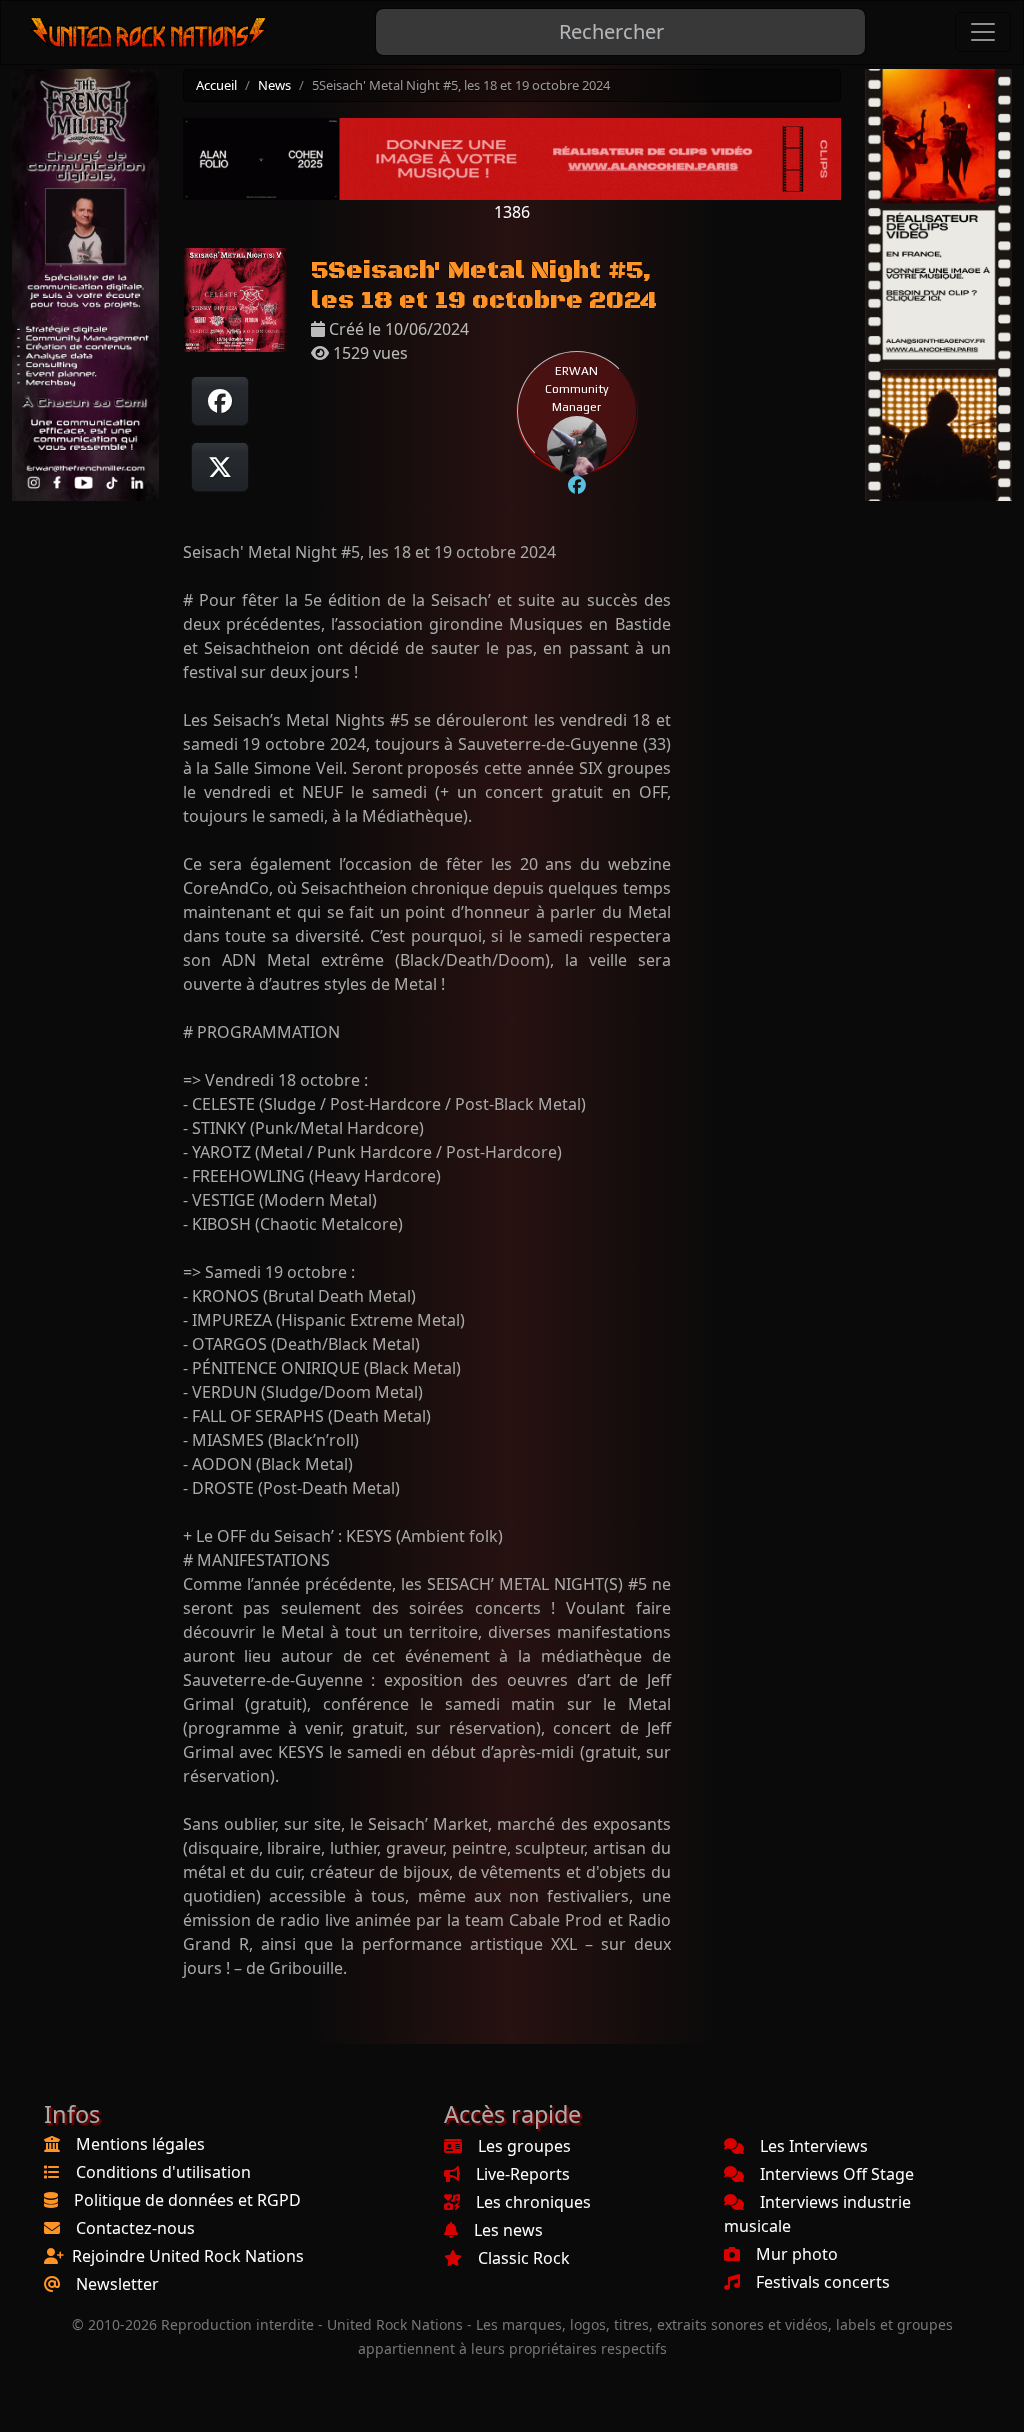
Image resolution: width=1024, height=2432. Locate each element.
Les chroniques (533, 2202)
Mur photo (797, 2254)
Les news (508, 2230)
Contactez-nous (135, 2228)
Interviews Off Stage (837, 2174)
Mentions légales (140, 2144)
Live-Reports (523, 2174)
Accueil (216, 85)
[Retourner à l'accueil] (149, 32)
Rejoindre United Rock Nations (188, 2256)
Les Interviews (814, 2146)
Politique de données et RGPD (187, 2200)
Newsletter (117, 2284)
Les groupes (524, 2146)
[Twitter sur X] (220, 467)
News (274, 85)
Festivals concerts (823, 2282)
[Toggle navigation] (983, 32)
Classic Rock (524, 2258)
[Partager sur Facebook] (220, 401)
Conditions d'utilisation (163, 2172)
